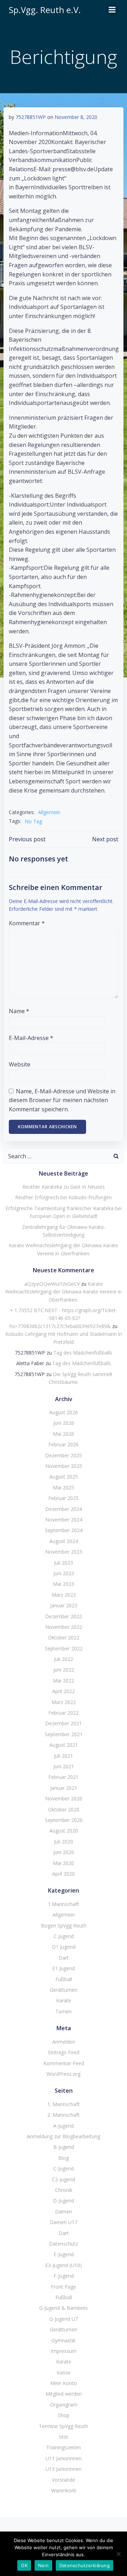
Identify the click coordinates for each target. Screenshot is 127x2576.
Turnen (64, 2011)
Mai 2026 (64, 1434)
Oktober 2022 (64, 1637)
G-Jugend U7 (64, 2319)
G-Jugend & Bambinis (64, 2308)
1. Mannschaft (64, 2104)
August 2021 (64, 1745)
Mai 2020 (64, 1863)
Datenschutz (64, 2244)
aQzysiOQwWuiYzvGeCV (52, 1284)
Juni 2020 (64, 1852)
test (64, 2437)
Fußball (64, 1979)
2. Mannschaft (64, 2115)
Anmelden (64, 2042)
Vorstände (64, 2480)
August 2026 (64, 1412)
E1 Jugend (64, 1968)
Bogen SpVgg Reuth (64, 1926)
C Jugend (64, 1936)
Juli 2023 (64, 1563)
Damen (64, 2212)
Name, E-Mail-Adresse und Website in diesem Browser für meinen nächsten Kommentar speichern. (62, 1100)
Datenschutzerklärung (84, 2565)
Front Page (64, 2287)
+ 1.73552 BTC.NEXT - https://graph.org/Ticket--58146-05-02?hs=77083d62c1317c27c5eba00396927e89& (64, 1318)
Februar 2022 (64, 1713)
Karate (64, 2000)
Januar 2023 (64, 1605)
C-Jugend (64, 2168)
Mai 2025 (64, 1487)
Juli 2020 (64, 1842)
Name (19, 1011)
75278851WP (31, 117)
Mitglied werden (64, 2394)
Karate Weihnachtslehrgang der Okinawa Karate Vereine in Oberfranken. (64, 1292)
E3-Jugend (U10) (64, 2265)
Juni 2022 (64, 1670)
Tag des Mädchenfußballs (83, 1353)
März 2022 (64, 1702)
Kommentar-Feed (64, 2063)
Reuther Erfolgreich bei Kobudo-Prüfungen (64, 1197)
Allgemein (49, 812)
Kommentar (27, 923)
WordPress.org (64, 2074)
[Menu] (112, 10)
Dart (64, 1958)
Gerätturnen (64, 1990)
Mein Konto (64, 2383)
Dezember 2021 (64, 1723)
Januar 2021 (64, 1788)
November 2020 (64, 1798)
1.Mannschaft (64, 1904)
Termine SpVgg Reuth (64, 2426)
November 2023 (64, 1552)
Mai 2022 (64, 1681)
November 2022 (64, 1627)
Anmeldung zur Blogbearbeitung (64, 2136)
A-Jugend (64, 2126)
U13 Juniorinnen (64, 2469)
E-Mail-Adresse (31, 1038)
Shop (64, 2415)
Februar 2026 (64, 1444)
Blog (64, 2158)
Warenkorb (64, 2490)
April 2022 (64, 1691)
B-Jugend (64, 2147)
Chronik (64, 2190)
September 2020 (64, 1820)
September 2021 (64, 1734)
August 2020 (64, 1831)
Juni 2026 (64, 1423)
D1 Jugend (64, 1947)
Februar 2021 (64, 1777)
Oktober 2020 (64, 1809)
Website (20, 1064)
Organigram (64, 2405)
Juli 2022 (64, 1659)
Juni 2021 (64, 1766)
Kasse (64, 2372)
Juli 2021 (64, 1756)
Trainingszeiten (64, 2447)
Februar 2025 (64, 1498)
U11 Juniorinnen (64, 2458)
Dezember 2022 (64, 1616)
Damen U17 (64, 2222)
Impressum (64, 2351)
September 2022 (64, 1648)
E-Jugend (64, 2254)
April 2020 (64, 1874)
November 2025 (64, 1466)
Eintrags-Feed (64, 2052)
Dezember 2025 (64, 1455)
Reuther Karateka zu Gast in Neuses (64, 1187)
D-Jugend (64, 2201)
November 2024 (64, 1520)
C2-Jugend (64, 2179)
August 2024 (64, 1541)
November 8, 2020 (76, 117)
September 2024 (64, 1530)
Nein (43, 2565)
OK (24, 2565)
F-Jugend (64, 2276)
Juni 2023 (64, 1573)
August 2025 (64, 1477)
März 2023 (64, 1595)
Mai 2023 (64, 1584)
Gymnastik (64, 2340)
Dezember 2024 (64, 1509)
